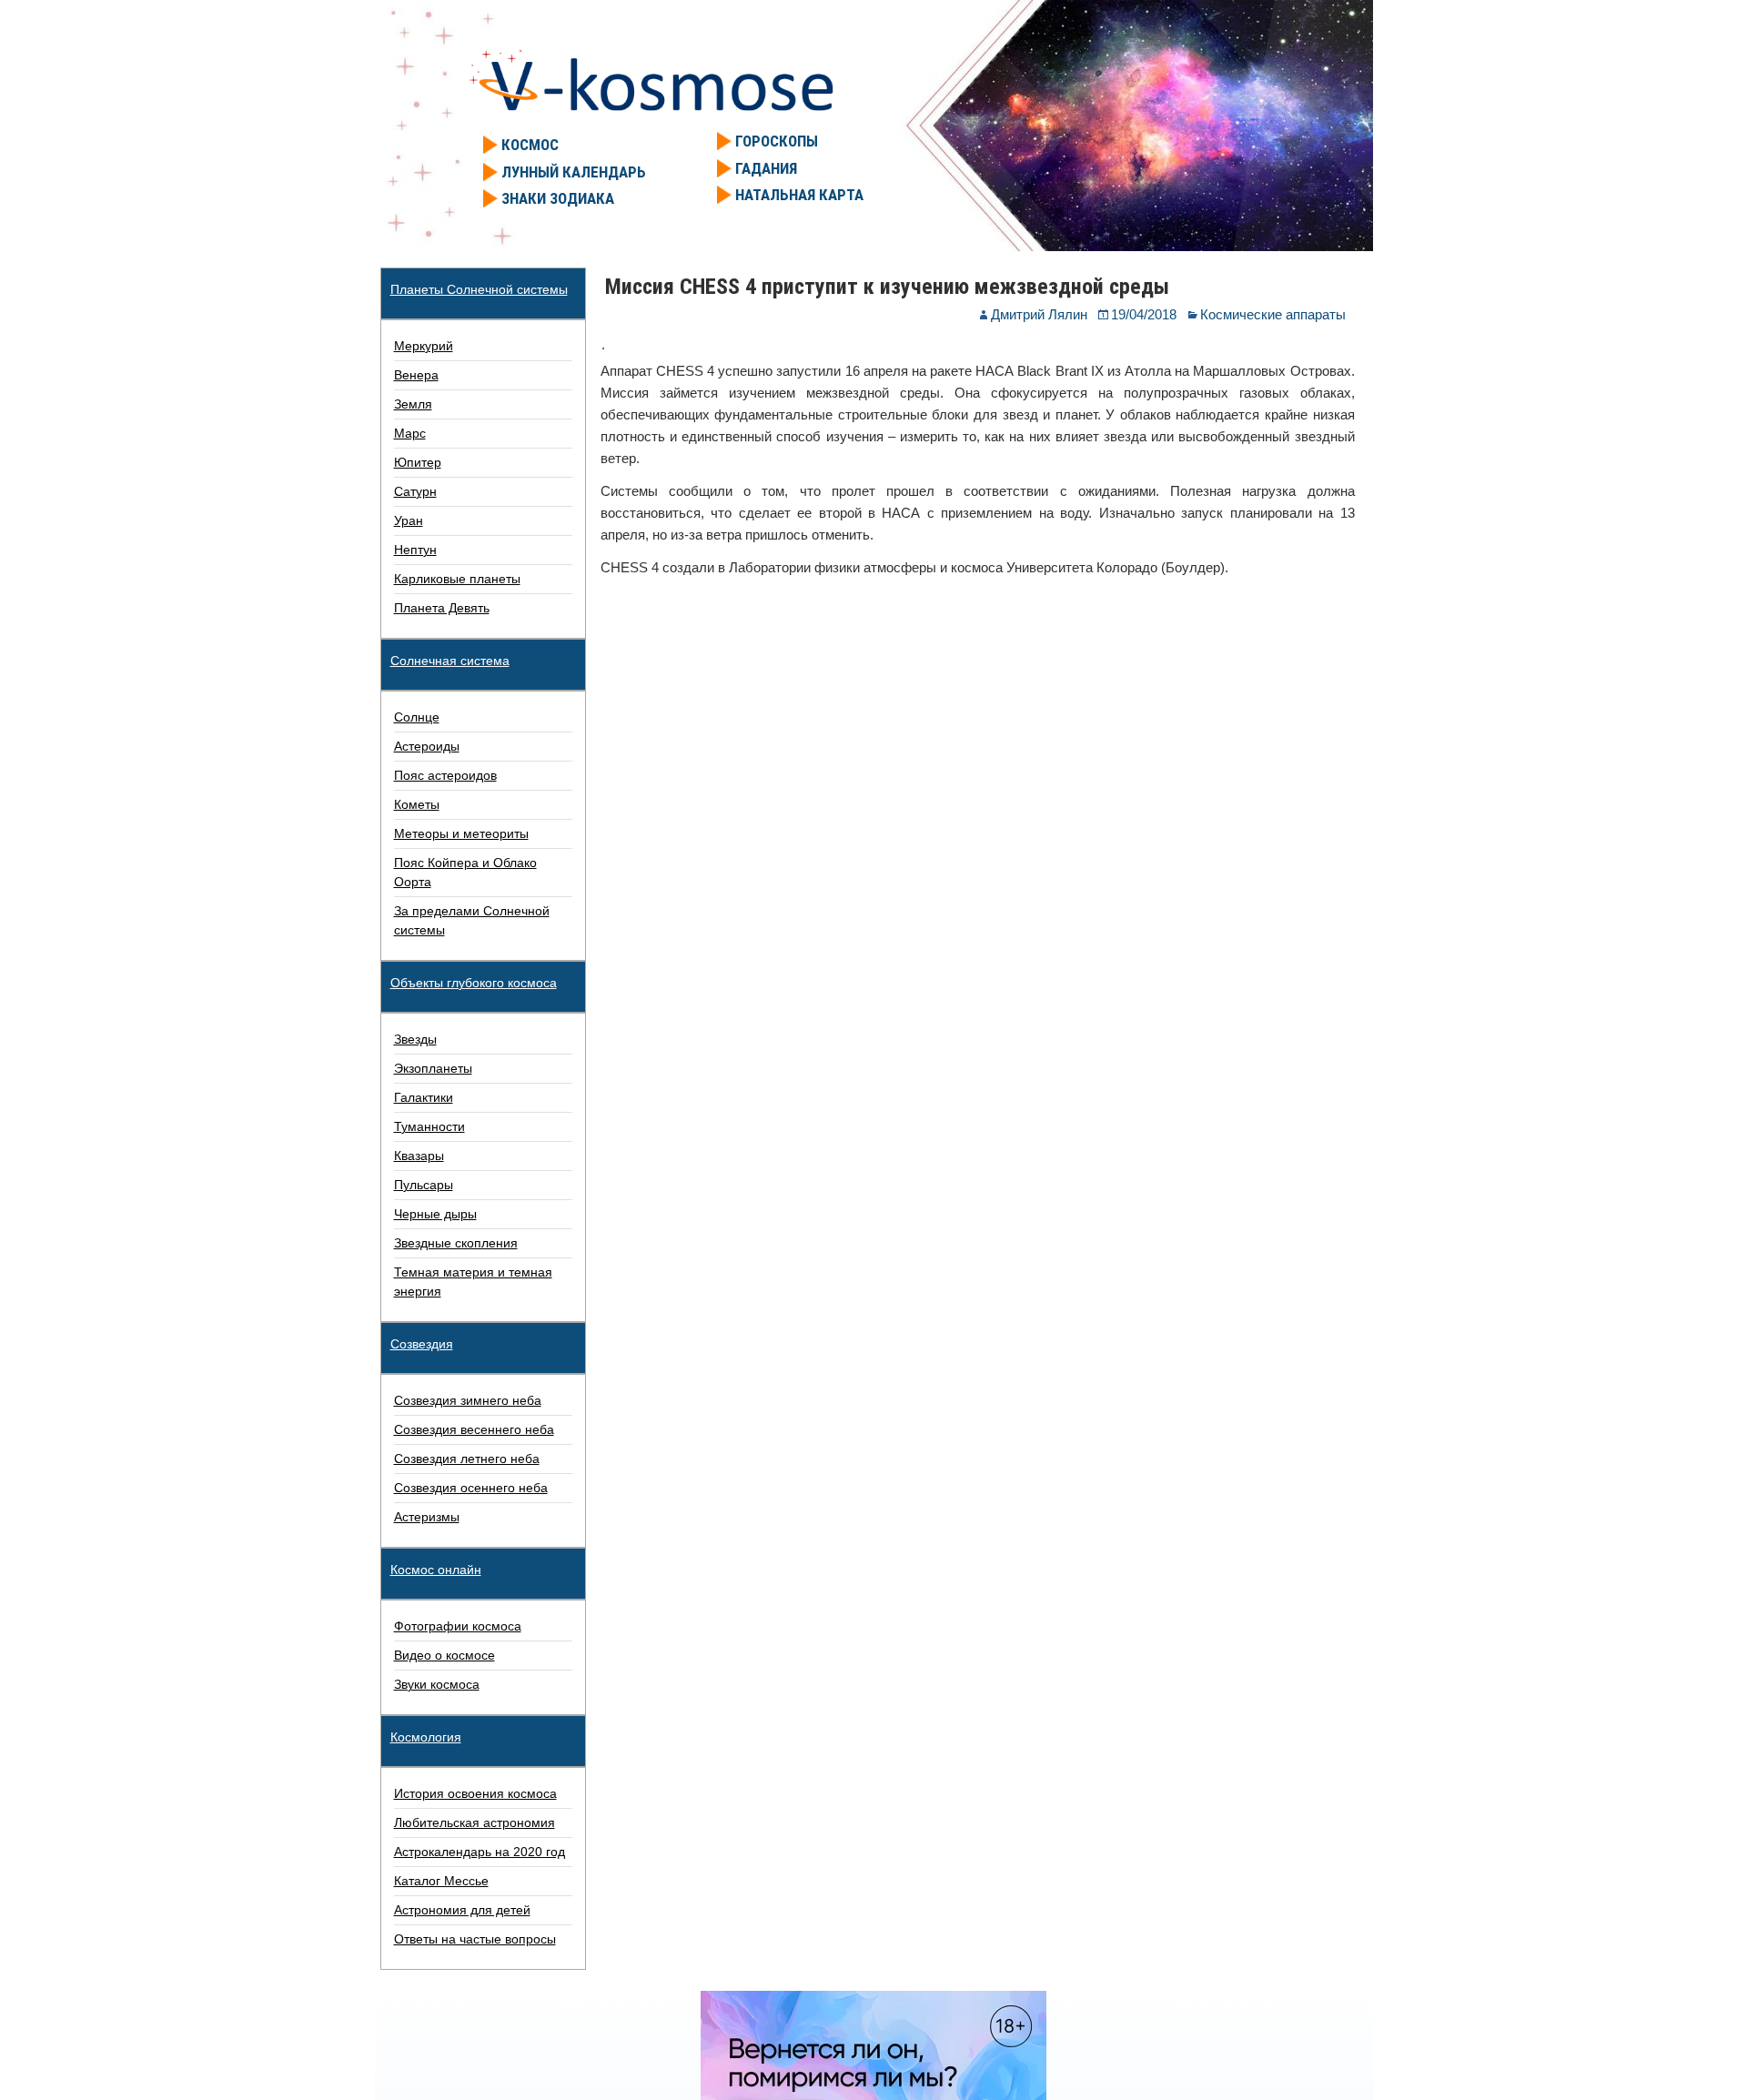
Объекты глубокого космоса (474, 983)
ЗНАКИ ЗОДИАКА (558, 198)
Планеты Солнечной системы (479, 289)
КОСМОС (530, 145)
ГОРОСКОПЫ (777, 141)
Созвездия (422, 1344)
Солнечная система (450, 661)
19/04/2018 (1144, 314)
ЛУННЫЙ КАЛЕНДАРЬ (574, 172)
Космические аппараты (1273, 314)
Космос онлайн (436, 1570)
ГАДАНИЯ (766, 168)
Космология (426, 1737)
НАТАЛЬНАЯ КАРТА (799, 195)
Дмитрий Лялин (1039, 314)
